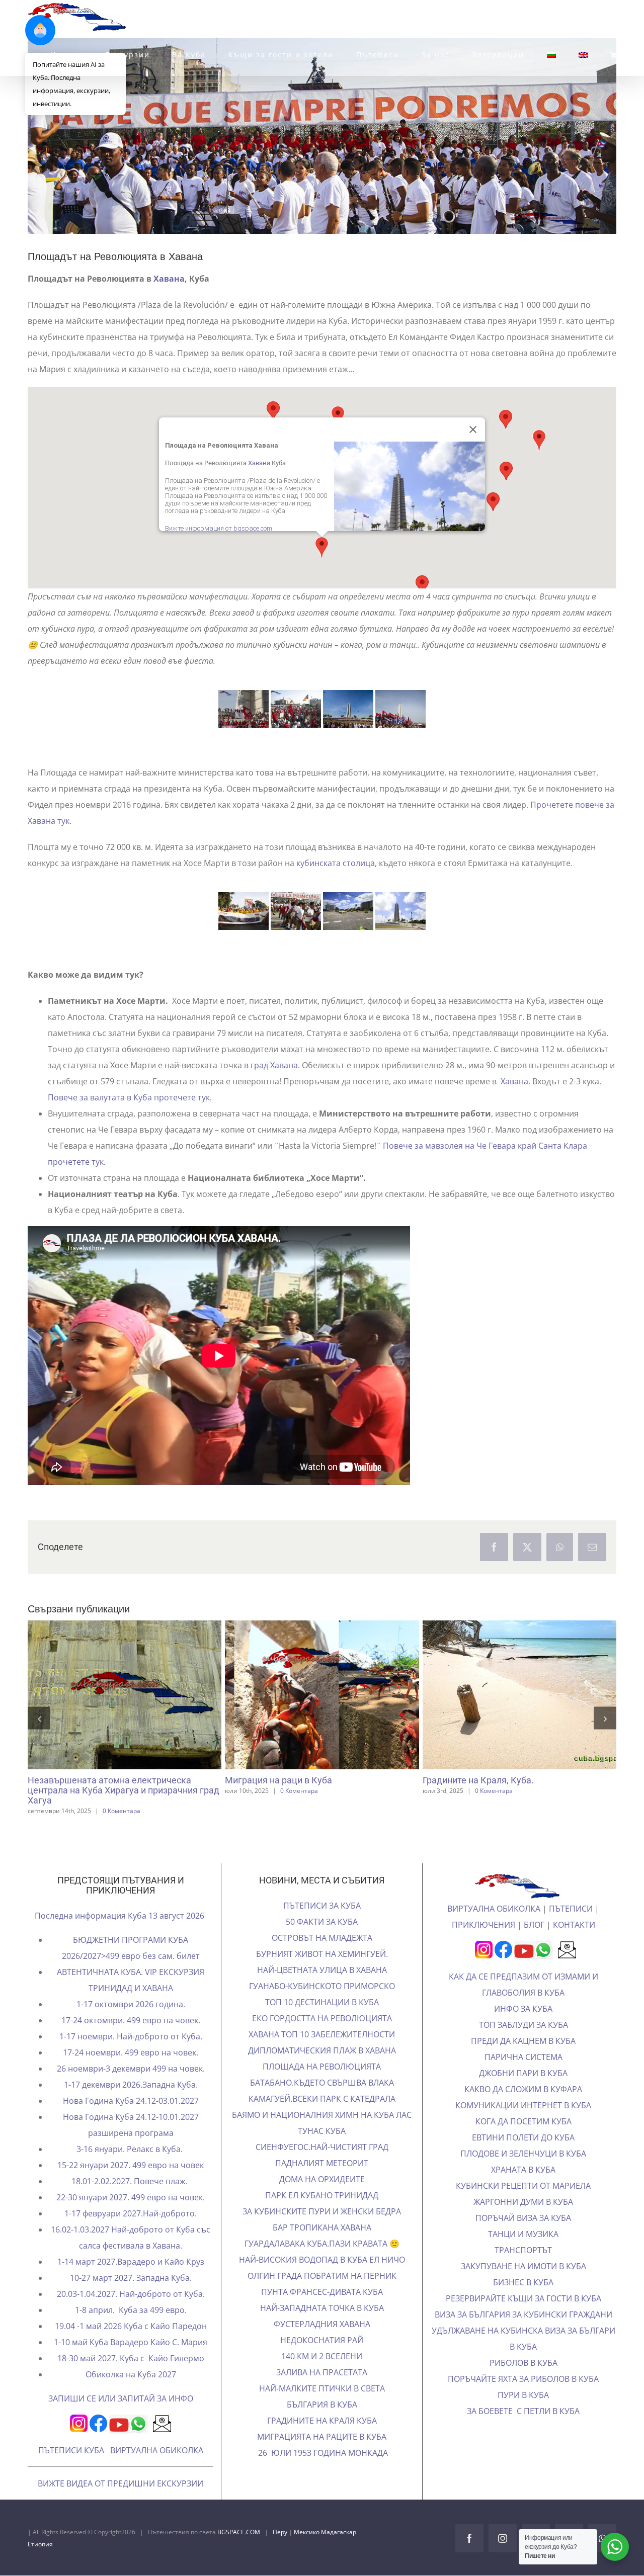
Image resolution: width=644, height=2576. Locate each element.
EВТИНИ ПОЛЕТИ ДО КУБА (523, 2157)
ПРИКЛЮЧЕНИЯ (484, 1944)
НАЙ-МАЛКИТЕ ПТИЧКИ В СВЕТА (322, 2408)
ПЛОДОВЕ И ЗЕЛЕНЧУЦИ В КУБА (523, 2173)
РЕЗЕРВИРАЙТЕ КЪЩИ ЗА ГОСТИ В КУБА (524, 2317)
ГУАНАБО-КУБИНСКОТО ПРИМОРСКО (322, 2005)
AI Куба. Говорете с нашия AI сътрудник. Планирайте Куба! (107, 1718)
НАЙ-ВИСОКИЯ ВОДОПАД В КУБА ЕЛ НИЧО (322, 2279)
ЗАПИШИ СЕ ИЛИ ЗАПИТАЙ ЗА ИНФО (121, 2418)
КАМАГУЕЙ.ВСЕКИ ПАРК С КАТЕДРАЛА (322, 2118)
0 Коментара (296, 1836)
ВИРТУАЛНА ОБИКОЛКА (157, 2469)
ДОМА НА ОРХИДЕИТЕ (322, 2198)
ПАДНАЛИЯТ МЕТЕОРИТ (322, 2182)
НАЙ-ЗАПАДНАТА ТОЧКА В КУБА (322, 2327)
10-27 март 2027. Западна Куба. (131, 2297)
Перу (281, 2551)
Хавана (259, 463)
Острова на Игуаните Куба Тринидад (304, 1718)
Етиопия (40, 2563)
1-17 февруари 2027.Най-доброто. (131, 2232)
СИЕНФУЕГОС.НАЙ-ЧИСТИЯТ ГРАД (322, 2166)
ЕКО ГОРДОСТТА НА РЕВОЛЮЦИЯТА (322, 2037)
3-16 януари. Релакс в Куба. (131, 2168)
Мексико (307, 2551)
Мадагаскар (339, 2551)
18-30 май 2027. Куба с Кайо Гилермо (131, 2377)
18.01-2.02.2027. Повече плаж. (131, 2200)
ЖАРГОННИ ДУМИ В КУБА (523, 2221)
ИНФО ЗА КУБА (523, 2028)
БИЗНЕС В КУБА (523, 2301)
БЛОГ (534, 1944)
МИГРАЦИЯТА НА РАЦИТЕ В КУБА (322, 2456)
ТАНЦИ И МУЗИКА (523, 2253)
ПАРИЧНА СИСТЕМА (524, 2076)
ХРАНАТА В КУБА (523, 2189)
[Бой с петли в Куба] (519, 1695)
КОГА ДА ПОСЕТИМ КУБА (524, 2140)
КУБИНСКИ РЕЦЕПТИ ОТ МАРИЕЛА (523, 2205)
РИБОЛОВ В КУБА (524, 2382)
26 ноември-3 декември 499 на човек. (131, 2088)
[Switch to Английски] (583, 55)
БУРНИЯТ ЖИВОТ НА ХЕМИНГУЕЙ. (322, 1973)
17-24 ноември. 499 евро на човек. (131, 2072)
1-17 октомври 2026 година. (131, 2023)
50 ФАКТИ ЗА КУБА (322, 1941)
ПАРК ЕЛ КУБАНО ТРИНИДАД (322, 2214)
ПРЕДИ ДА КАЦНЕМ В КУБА (523, 2060)
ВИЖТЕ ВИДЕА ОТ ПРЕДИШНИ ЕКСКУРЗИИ (120, 2503)
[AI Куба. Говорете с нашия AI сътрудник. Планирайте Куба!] (125, 1717)
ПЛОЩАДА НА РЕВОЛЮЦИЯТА (322, 2086)
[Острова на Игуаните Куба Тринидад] (322, 1717)
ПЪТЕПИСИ (571, 1928)
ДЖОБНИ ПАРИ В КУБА (523, 2092)
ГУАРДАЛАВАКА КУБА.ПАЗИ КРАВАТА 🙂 (322, 2263)
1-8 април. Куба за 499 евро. (131, 2329)
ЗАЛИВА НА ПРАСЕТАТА (322, 2391)
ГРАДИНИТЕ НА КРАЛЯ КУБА (322, 2440)
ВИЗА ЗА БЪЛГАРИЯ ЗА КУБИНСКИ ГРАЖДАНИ (524, 2334)
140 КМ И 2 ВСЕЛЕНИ (322, 2375)
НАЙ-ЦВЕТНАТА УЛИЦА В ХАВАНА (322, 1989)
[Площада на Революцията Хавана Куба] (244, 911)
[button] (422, 585)
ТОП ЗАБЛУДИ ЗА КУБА (524, 2044)
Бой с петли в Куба (501, 1695)
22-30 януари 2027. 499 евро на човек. (131, 2216)
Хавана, (170, 279)
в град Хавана (270, 1065)
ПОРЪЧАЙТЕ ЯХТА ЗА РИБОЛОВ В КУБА (523, 2398)
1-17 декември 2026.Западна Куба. (131, 2104)
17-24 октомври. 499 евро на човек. (131, 2039)
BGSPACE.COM (239, 2551)
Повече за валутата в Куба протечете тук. (130, 1097)
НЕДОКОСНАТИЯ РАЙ (322, 2359)
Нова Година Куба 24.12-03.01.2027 (131, 2120)
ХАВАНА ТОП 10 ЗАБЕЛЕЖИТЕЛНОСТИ (322, 2053)
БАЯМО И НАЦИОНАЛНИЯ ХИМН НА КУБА (314, 2134)
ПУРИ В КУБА (523, 2414)
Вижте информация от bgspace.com (219, 528)
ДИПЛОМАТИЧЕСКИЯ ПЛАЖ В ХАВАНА (322, 2070)
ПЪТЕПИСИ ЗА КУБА (322, 1925)
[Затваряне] (473, 430)
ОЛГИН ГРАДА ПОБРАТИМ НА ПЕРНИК (322, 2295)
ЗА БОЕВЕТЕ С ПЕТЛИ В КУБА (523, 2430)
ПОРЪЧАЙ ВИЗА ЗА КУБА (523, 2237)
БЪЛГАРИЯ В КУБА (322, 2424)
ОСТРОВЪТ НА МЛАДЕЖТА (322, 1957)
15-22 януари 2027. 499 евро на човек (131, 2184)
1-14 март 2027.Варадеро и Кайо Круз (131, 2281)
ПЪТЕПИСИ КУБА (71, 2469)
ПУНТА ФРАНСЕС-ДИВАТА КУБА (322, 2311)
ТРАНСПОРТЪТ (523, 2269)
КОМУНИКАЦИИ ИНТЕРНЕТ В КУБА (523, 2124)
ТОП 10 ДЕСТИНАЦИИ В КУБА (322, 2021)
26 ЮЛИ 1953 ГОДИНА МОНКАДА (322, 2472)
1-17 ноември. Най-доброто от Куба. (131, 2055)
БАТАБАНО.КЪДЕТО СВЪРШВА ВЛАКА (322, 2102)
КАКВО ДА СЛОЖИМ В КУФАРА (523, 2108)
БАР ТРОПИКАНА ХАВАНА (322, 2247)
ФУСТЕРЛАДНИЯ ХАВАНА (322, 2343)
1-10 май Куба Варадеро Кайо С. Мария (131, 2361)
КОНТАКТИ (574, 1944)
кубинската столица (336, 863)
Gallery (143, 1718)
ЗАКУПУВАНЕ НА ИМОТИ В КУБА (524, 2285)
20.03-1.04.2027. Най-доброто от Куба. (131, 2313)
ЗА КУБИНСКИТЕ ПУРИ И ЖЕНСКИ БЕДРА (322, 2230)
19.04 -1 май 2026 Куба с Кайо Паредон (131, 2345)
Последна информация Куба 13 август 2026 (120, 1935)
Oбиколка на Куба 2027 (131, 2393)
